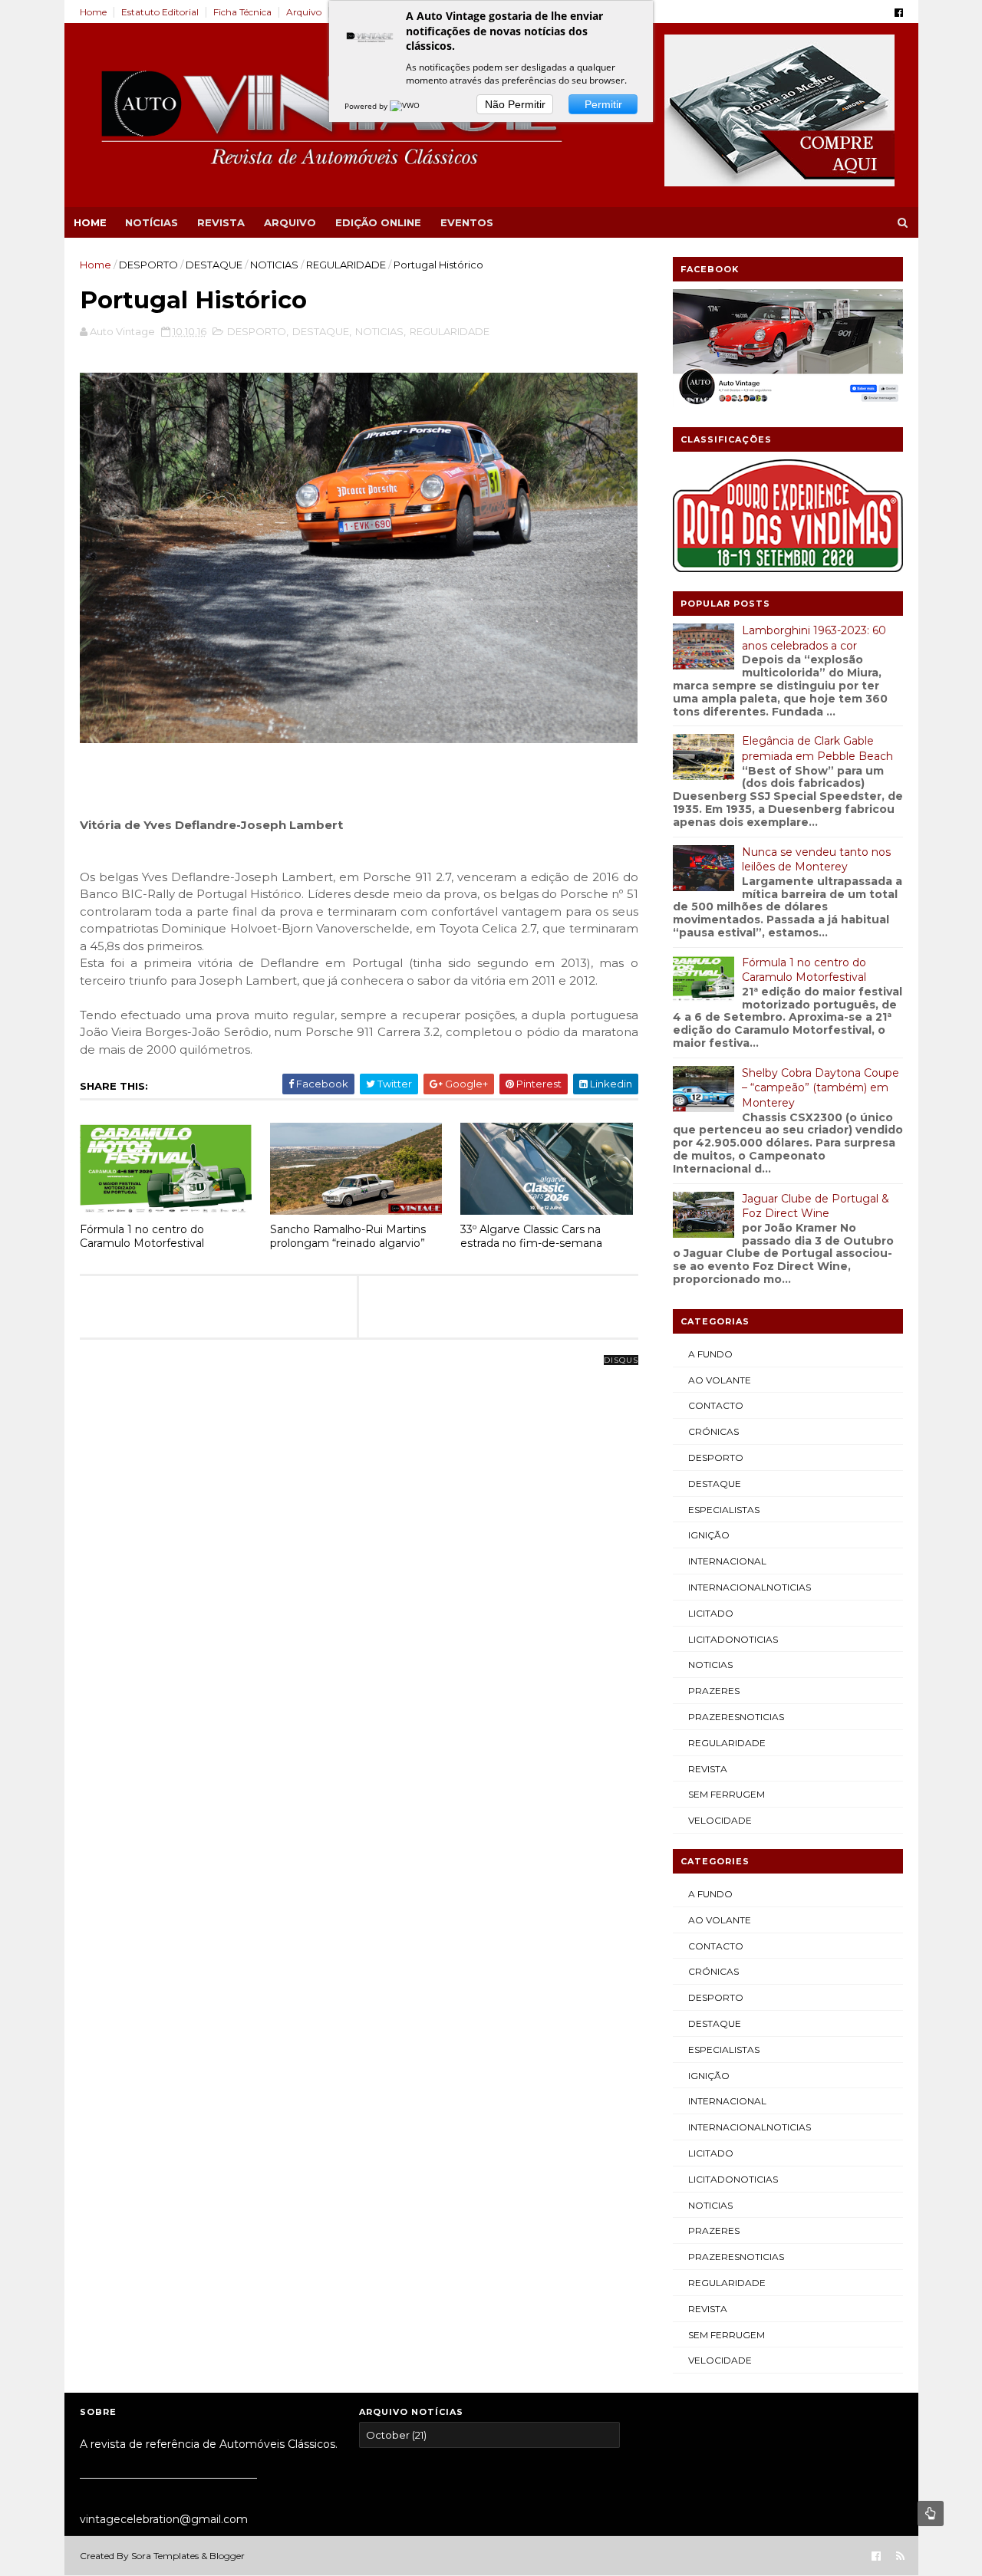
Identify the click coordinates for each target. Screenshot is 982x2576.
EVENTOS (467, 222)
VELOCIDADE (720, 1820)
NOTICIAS (274, 265)
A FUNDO (710, 1354)
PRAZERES (714, 1691)
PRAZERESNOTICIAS (736, 1717)
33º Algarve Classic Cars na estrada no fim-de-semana (531, 1237)
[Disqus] (359, 1552)
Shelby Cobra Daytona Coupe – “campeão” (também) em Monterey (821, 1088)
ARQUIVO (290, 222)
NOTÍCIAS (152, 222)
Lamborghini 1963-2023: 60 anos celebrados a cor (814, 638)
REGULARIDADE (346, 265)
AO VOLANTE (720, 1380)
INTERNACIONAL (727, 1561)
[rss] (900, 2556)
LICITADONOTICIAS (733, 1639)
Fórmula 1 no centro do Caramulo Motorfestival (142, 1237)
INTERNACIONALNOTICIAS (750, 1587)
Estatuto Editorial (160, 12)
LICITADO (711, 1613)
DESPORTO (148, 265)
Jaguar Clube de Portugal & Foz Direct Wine (816, 1206)
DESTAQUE (214, 265)
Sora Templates (165, 2556)
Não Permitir (515, 104)
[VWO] (406, 106)
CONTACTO (716, 1405)
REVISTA (221, 222)
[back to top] (931, 2513)
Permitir (603, 104)
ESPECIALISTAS (724, 1510)
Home (93, 12)
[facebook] (899, 13)
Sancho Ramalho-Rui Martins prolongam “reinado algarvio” (348, 1237)
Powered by (367, 106)
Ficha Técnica (242, 12)
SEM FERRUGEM (727, 1794)
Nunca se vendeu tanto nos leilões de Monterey (816, 860)
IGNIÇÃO (709, 1535)
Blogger (227, 2556)
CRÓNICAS (713, 1431)
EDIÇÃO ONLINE (378, 222)
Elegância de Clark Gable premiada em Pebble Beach (817, 748)
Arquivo (304, 12)
